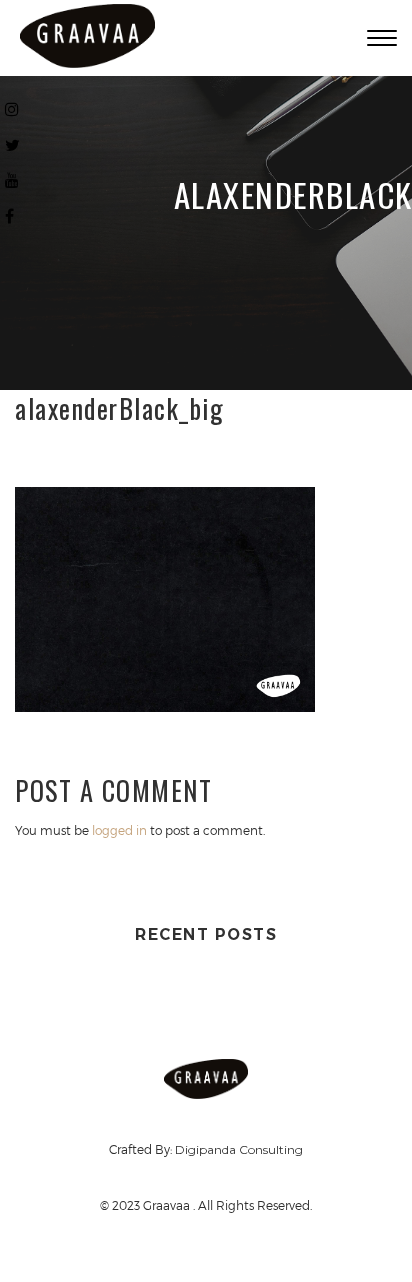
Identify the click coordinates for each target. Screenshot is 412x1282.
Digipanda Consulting (239, 1149)
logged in (119, 830)
